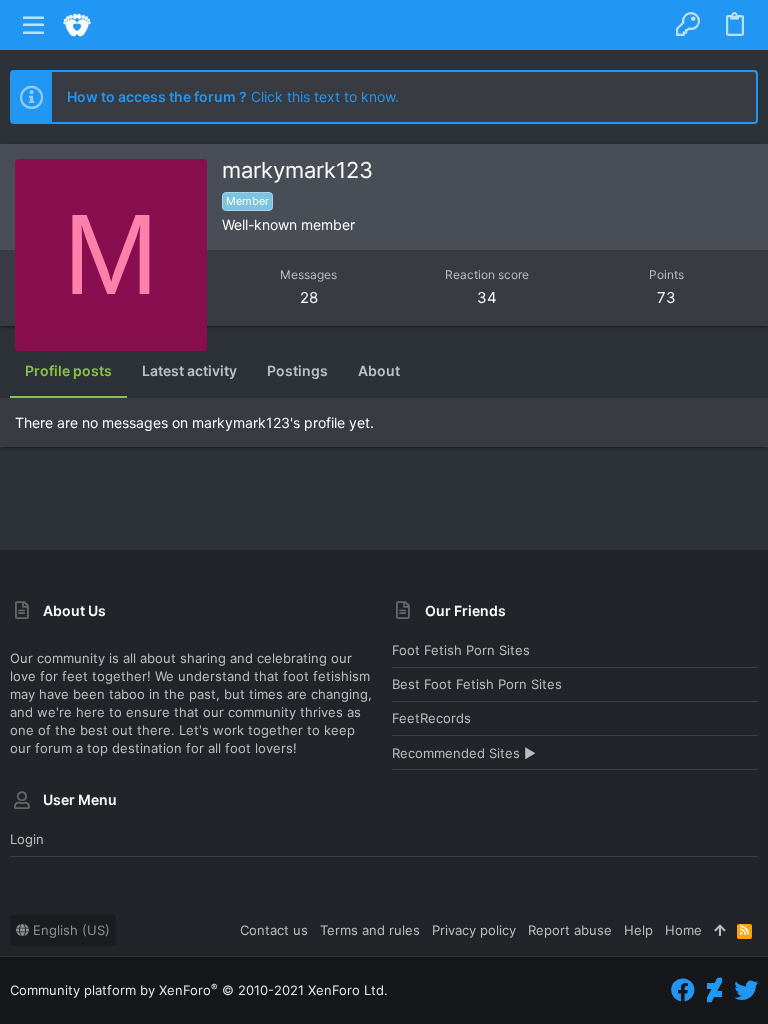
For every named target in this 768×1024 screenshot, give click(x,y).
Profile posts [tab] (68, 370)
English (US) (69, 930)
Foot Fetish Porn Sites (461, 650)
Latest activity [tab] (189, 370)
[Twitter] (746, 990)
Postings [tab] (297, 370)
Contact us (274, 930)
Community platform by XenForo (199, 990)
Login (27, 839)
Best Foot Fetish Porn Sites (477, 684)
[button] (34, 25)
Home (683, 930)
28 (309, 297)
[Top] (719, 930)
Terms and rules (370, 930)
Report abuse (570, 930)
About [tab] (379, 370)
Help (638, 930)
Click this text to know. (233, 96)
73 (666, 297)
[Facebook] (683, 990)
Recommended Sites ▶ (464, 753)
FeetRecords (431, 718)
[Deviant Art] (714, 990)
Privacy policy (474, 930)
